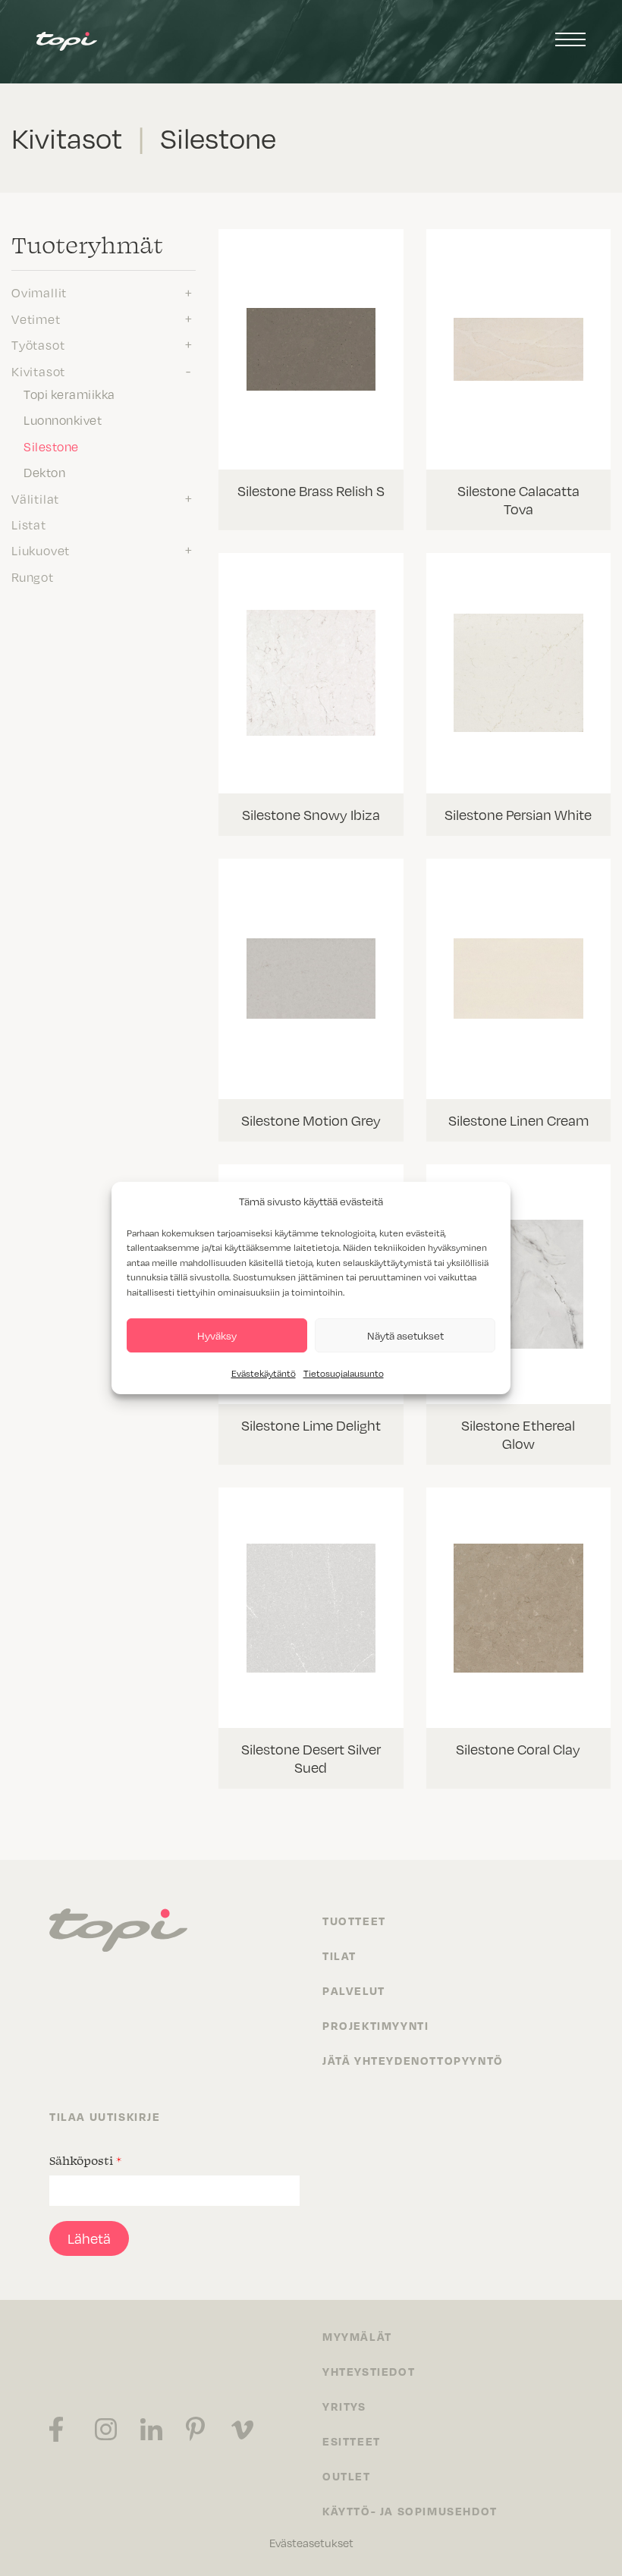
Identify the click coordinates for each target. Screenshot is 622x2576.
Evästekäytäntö (264, 1373)
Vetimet (36, 319)
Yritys (344, 2406)
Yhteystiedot (369, 2371)
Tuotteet (354, 1921)
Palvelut (354, 1990)
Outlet (347, 2476)
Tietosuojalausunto (344, 1373)
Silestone (51, 447)
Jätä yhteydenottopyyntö (413, 2060)
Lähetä (89, 2238)
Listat (29, 525)
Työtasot (38, 345)
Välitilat (35, 499)
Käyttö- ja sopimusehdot (410, 2511)
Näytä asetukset (405, 1335)
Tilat (339, 1956)
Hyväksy (217, 1335)
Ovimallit (39, 293)
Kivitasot (38, 372)
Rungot (33, 577)
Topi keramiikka (69, 394)
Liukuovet (41, 551)
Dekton (44, 473)
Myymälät (357, 2336)
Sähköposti (85, 2160)
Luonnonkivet (63, 420)
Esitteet (352, 2441)
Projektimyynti (375, 2025)
